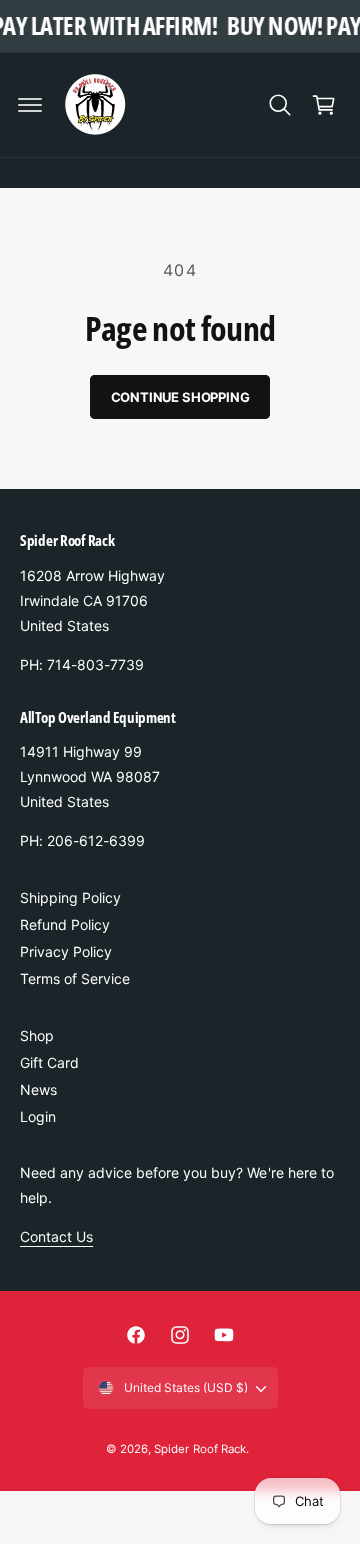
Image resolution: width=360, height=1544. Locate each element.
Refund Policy (65, 924)
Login (38, 1116)
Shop (37, 1035)
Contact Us (56, 1236)
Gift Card (49, 1062)
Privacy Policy (66, 951)
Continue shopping (180, 397)
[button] (30, 105)
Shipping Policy (70, 897)
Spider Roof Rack (199, 1449)
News (38, 1089)
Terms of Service (75, 978)
